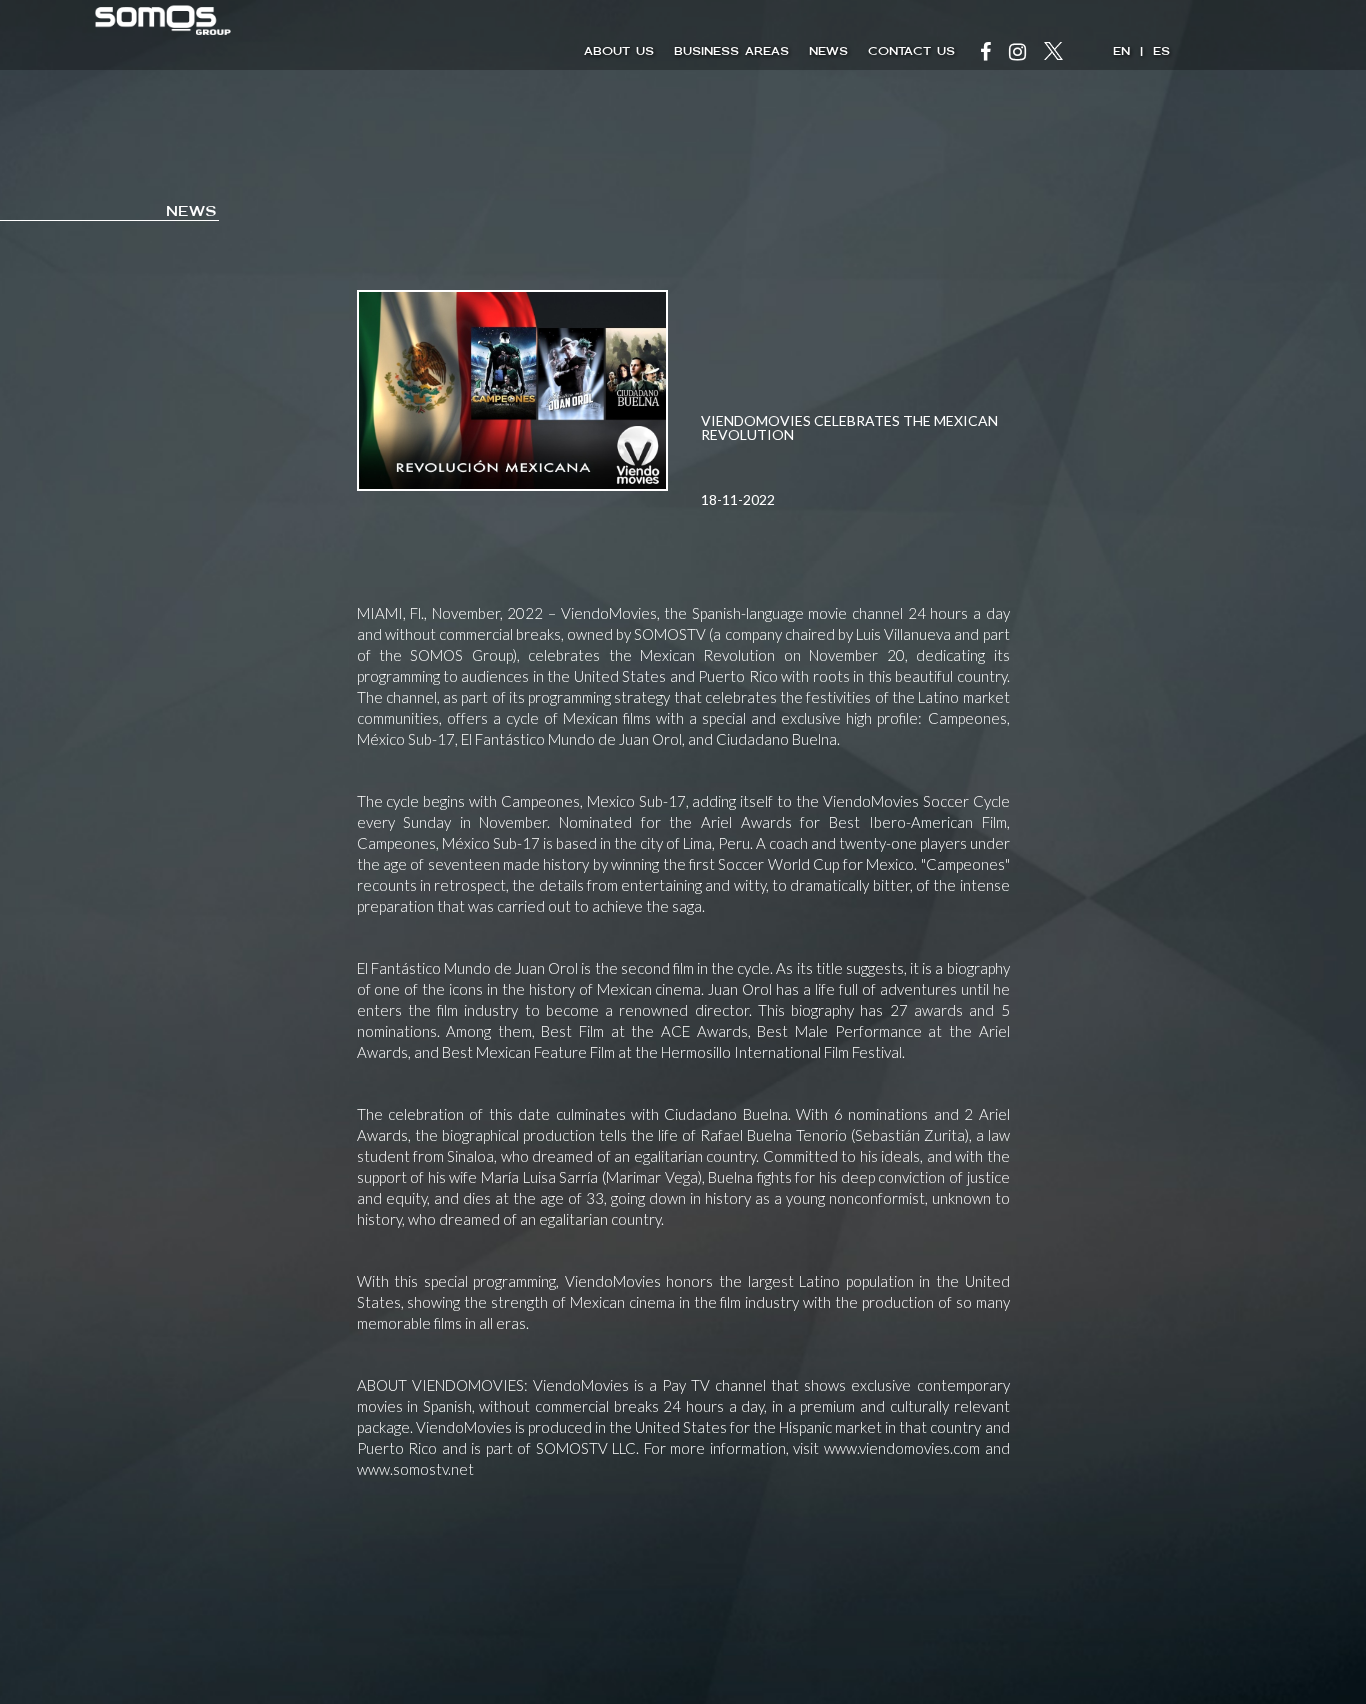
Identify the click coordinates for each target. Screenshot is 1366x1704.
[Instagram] (1017, 53)
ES (1161, 51)
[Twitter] (1053, 53)
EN (1121, 51)
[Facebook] (985, 53)
